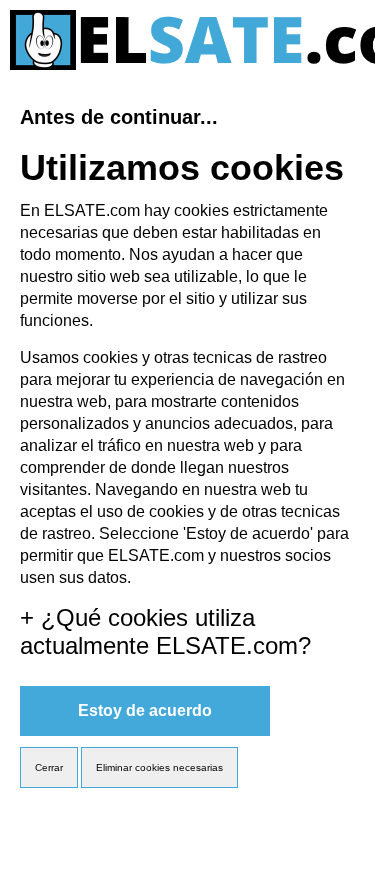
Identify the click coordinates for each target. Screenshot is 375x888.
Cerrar (49, 767)
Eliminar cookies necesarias (159, 767)
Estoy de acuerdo (145, 710)
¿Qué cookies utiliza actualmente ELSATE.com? (165, 631)
